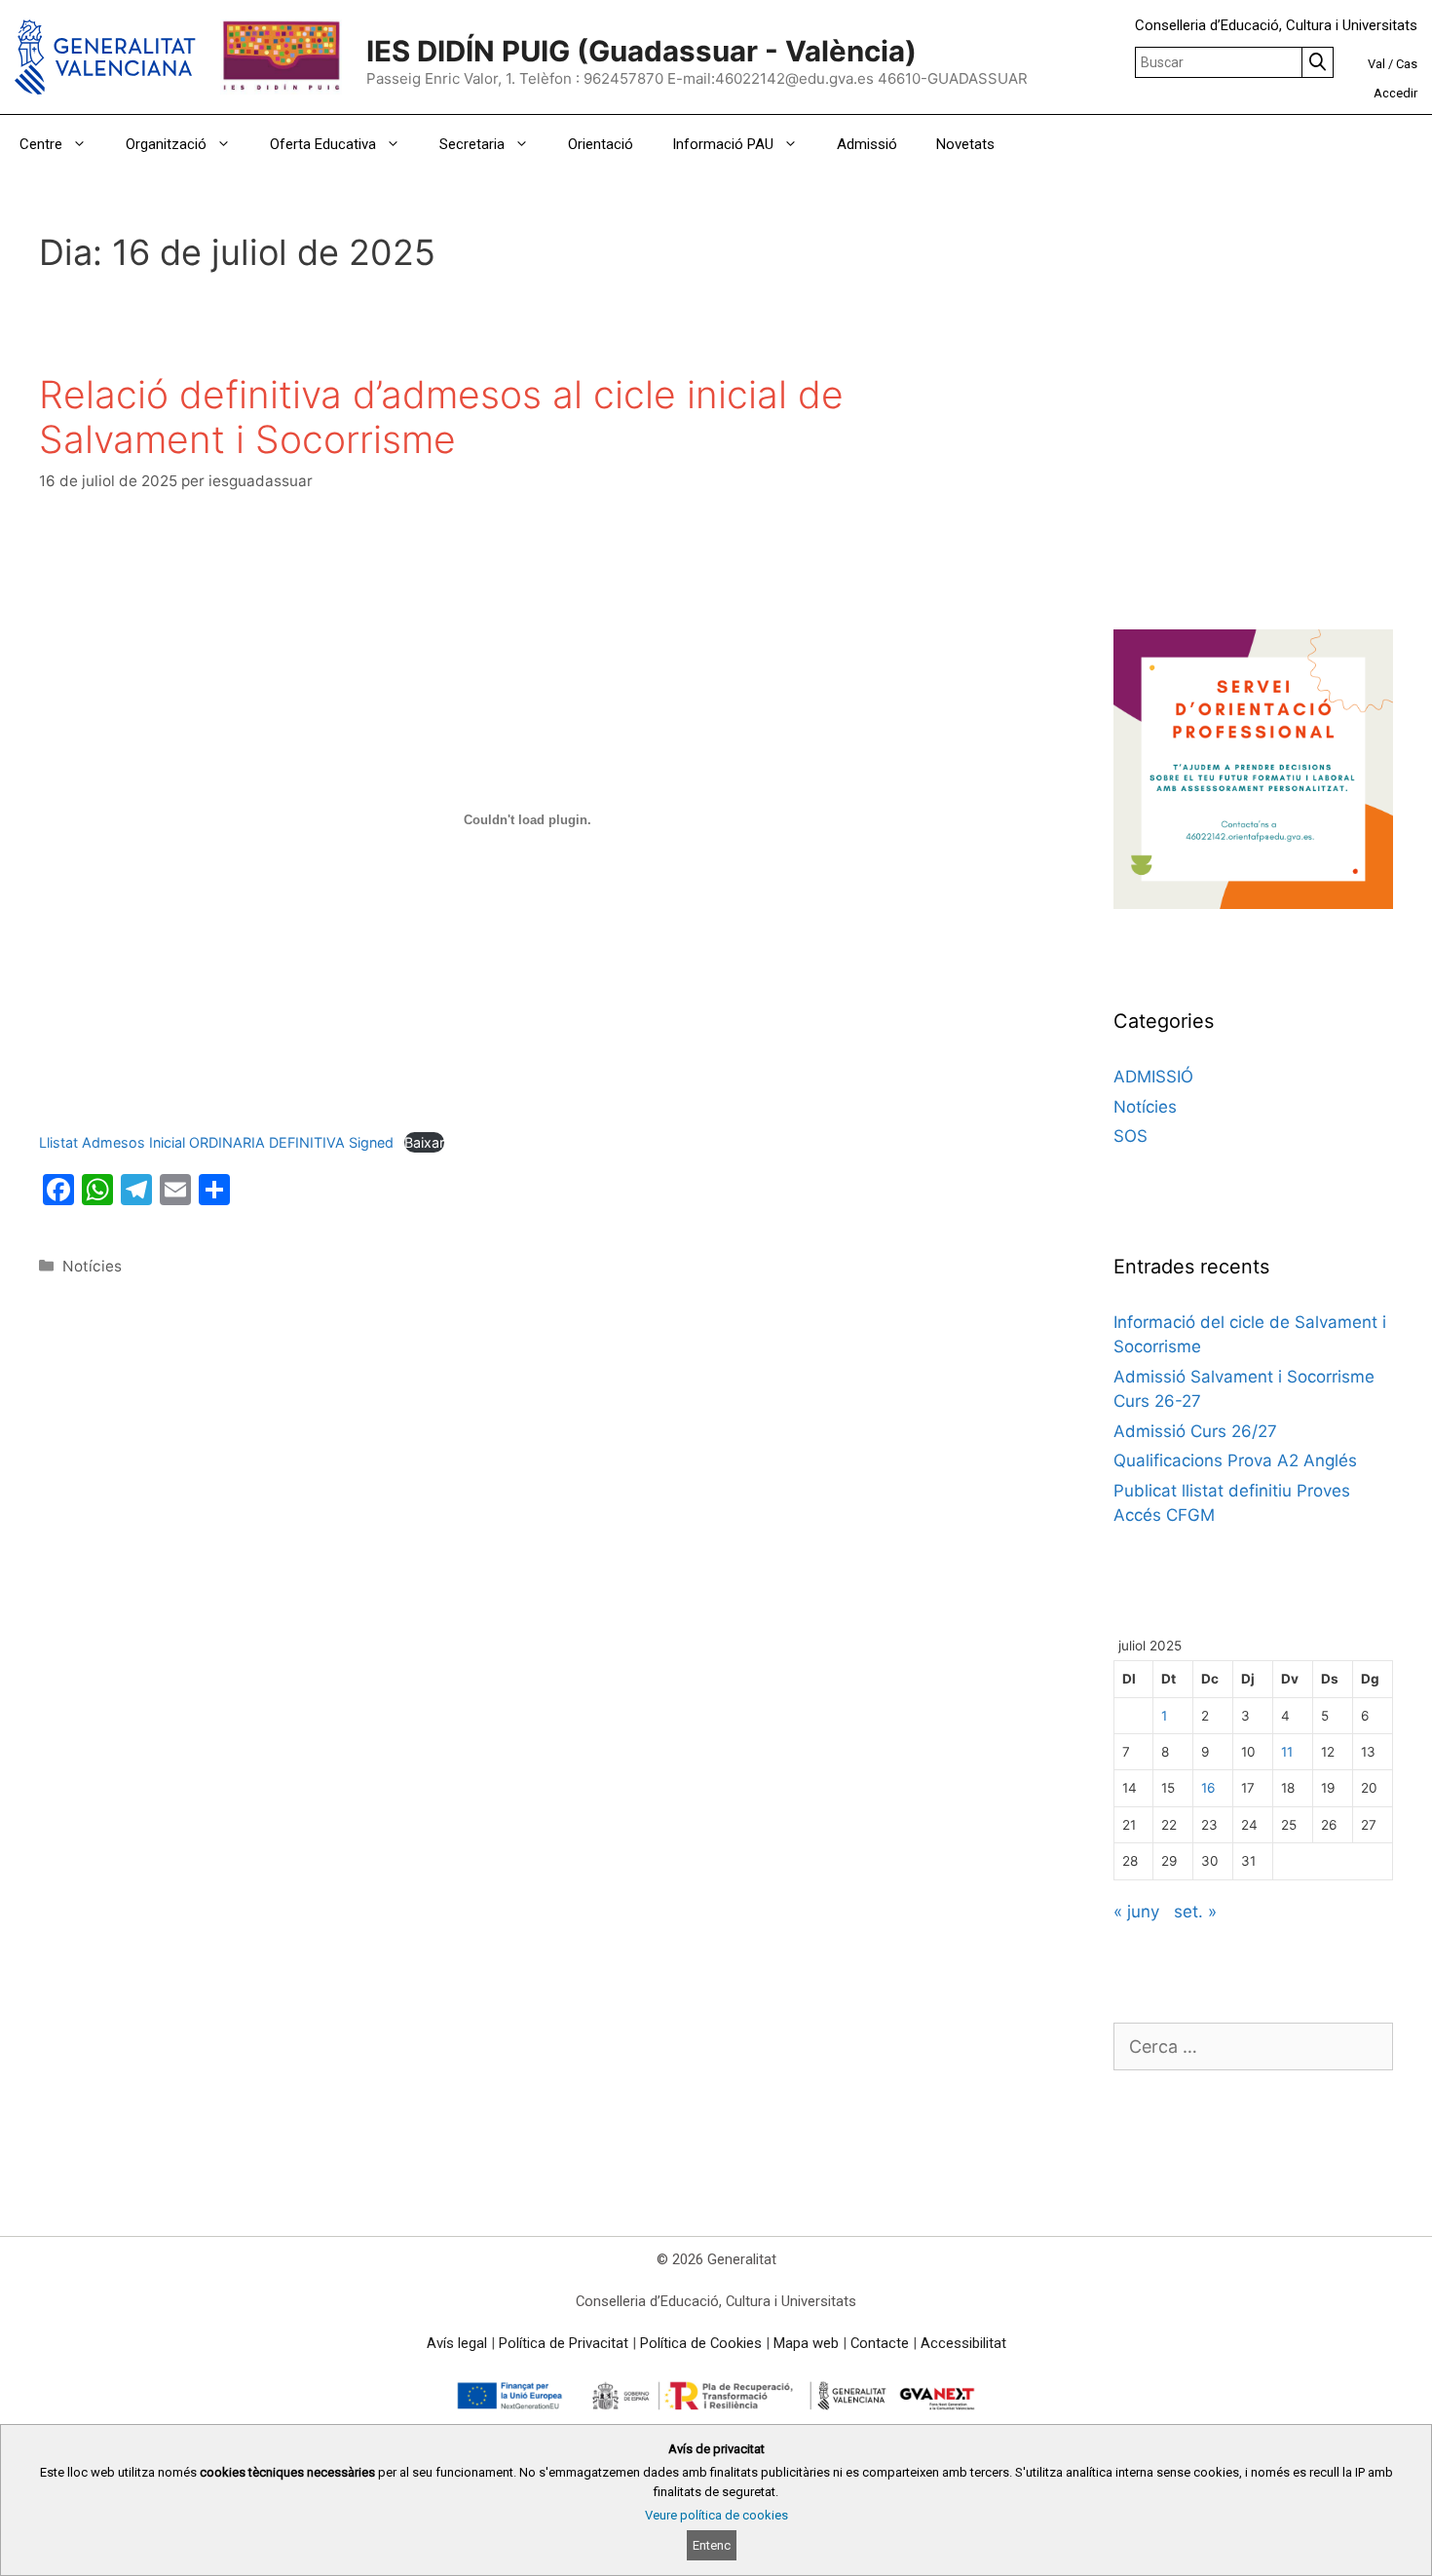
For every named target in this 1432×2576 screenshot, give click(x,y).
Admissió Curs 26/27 (1195, 1431)
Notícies (92, 1266)
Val (1376, 64)
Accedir (1395, 93)
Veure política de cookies (716, 2515)
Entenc (712, 2545)
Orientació (601, 144)
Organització (166, 144)
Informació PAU (723, 144)
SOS (1131, 1136)
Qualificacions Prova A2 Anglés (1235, 1460)
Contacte (880, 2343)
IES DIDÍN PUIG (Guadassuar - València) (641, 51)
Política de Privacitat (564, 2343)
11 (1287, 1752)
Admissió (867, 144)
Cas (1407, 64)
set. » (1195, 1912)
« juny (1136, 1912)
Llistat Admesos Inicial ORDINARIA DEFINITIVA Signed (216, 1142)
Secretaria (472, 144)
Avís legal (457, 2343)
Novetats (965, 144)
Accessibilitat (963, 2343)
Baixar (424, 1142)
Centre (41, 144)
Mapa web (806, 2343)
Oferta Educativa (323, 144)
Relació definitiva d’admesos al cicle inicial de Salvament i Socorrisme (441, 417)
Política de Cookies (701, 2343)
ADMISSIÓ (1153, 1077)
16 (1208, 1788)
